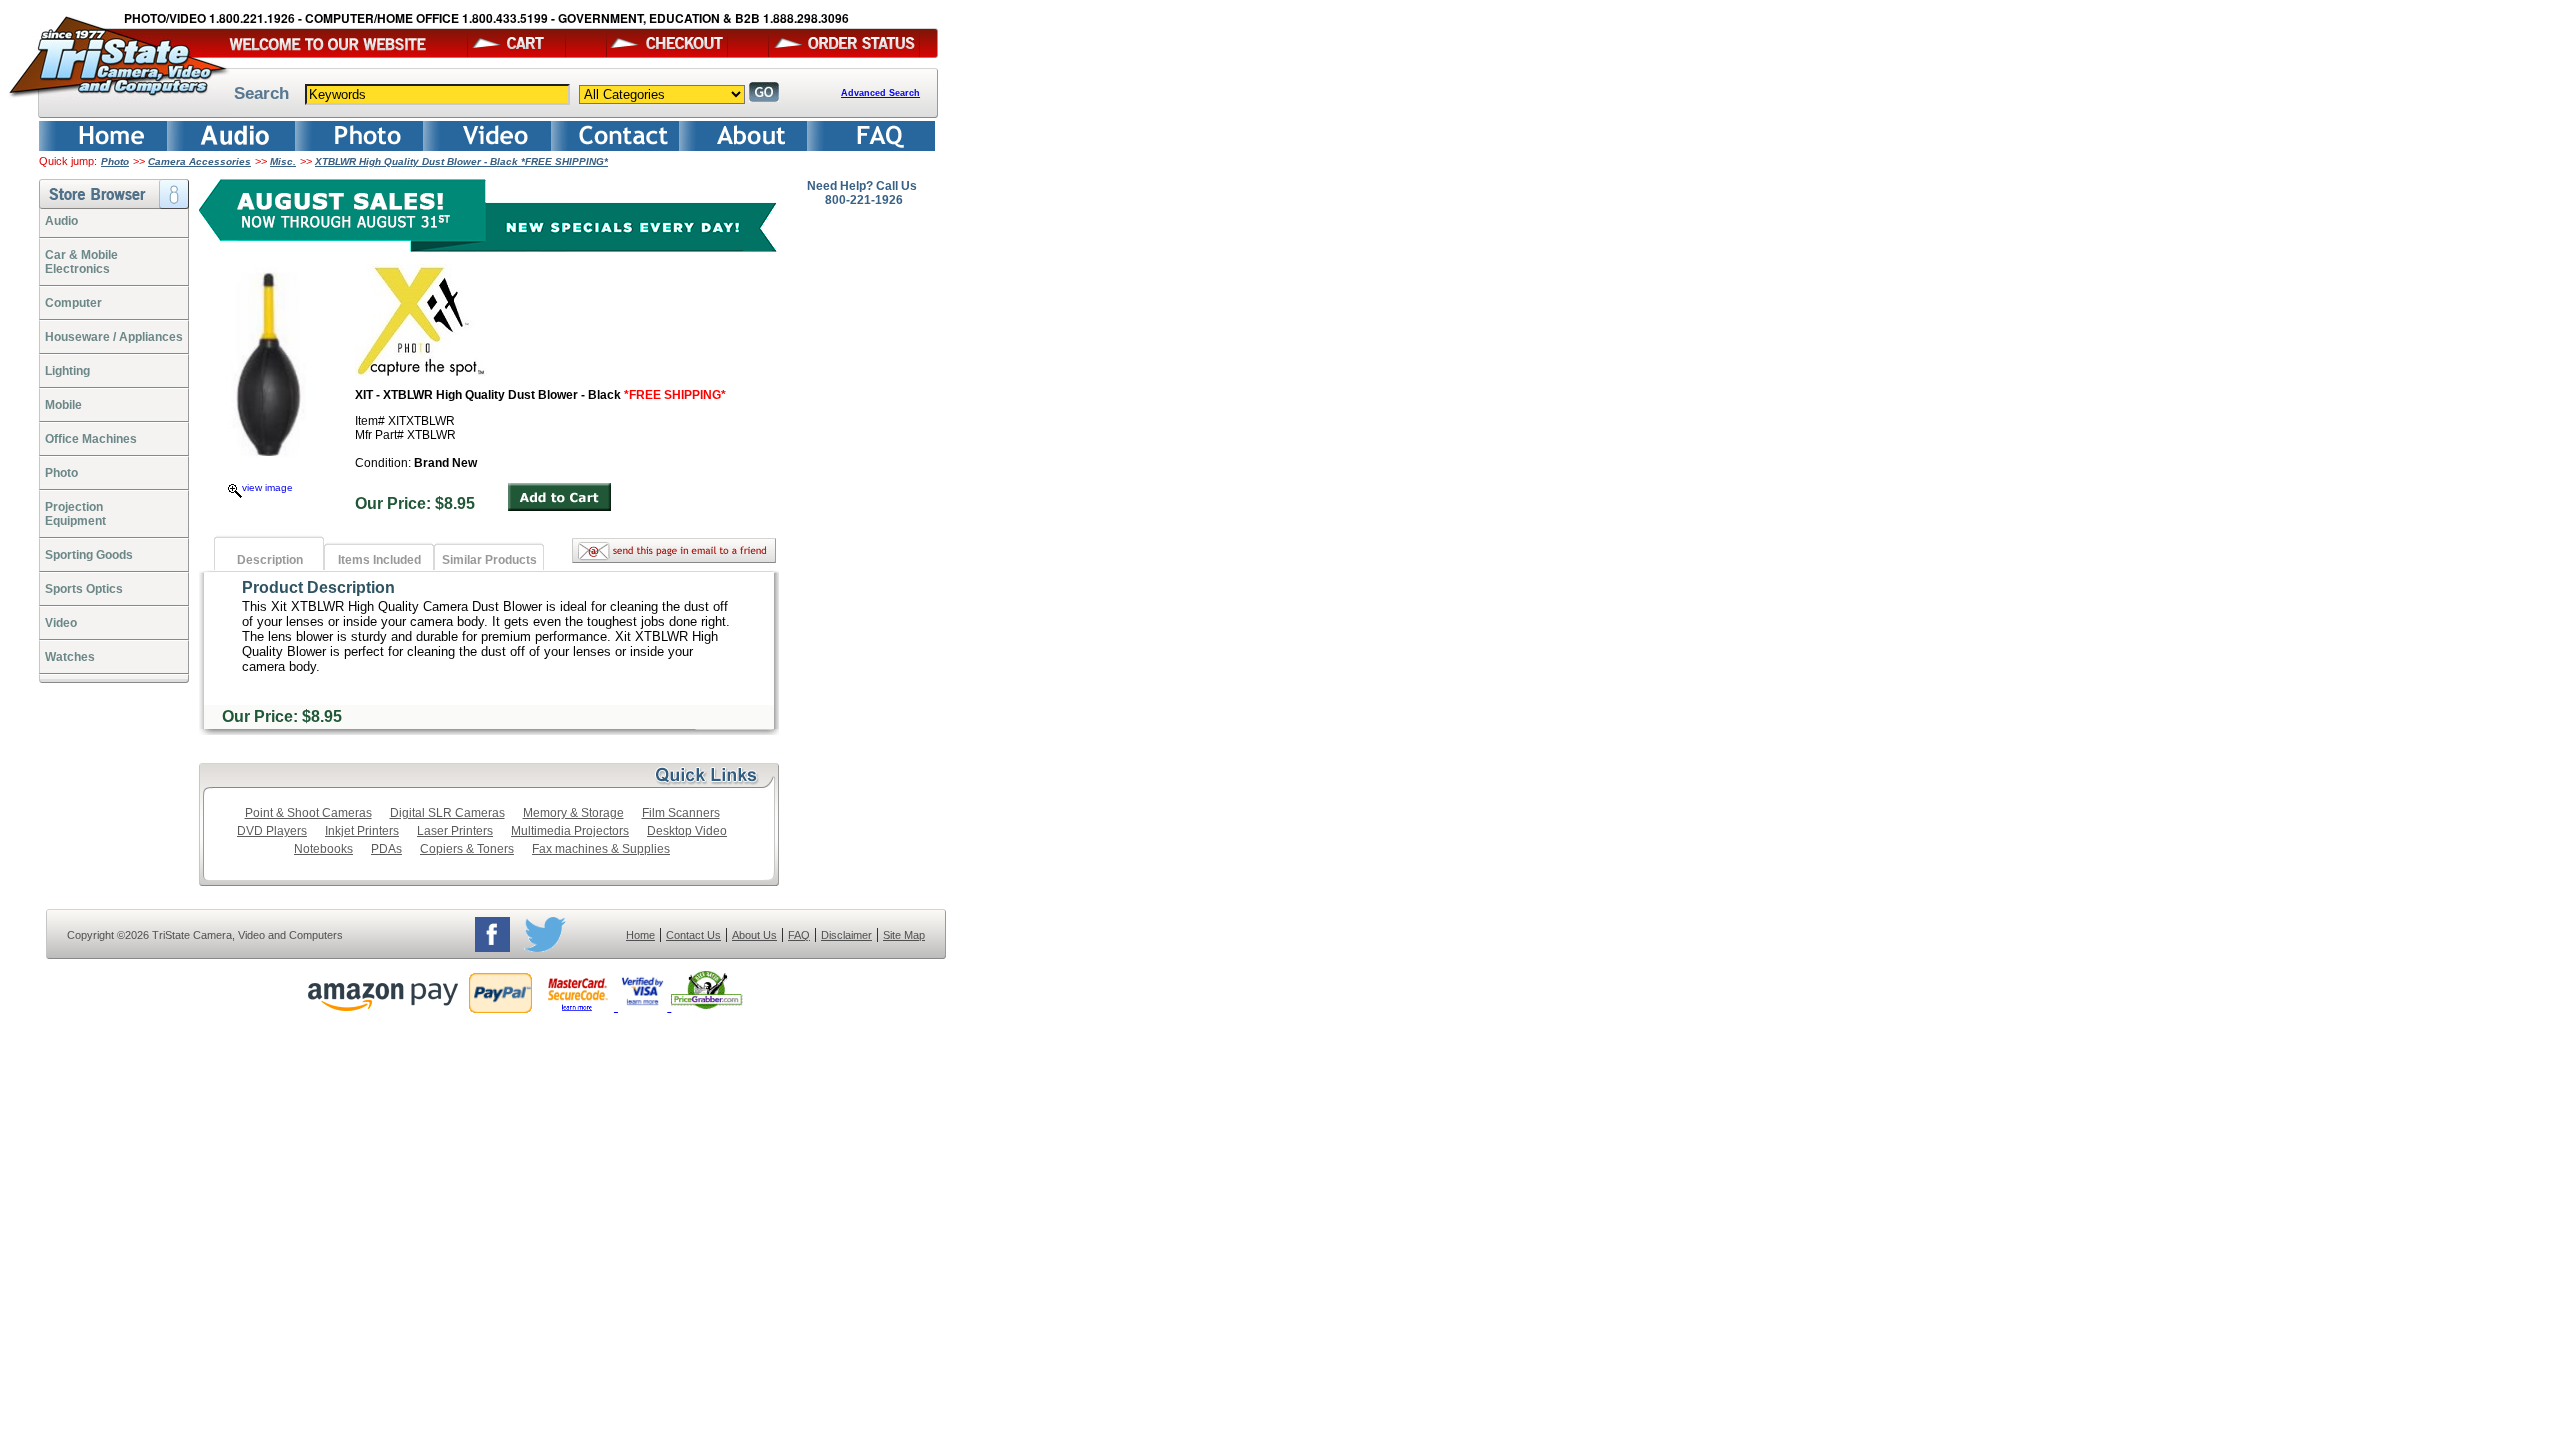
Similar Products (489, 560)
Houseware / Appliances (114, 337)
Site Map (904, 935)
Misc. (283, 161)
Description (270, 560)
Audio (61, 221)
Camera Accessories (199, 161)
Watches (70, 657)
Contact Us (693, 935)
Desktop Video (687, 831)
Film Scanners (681, 813)
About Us (754, 935)
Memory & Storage (573, 813)
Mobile (63, 405)
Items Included (379, 560)
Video (61, 623)
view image (267, 487)
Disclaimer (846, 935)
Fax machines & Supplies (601, 849)
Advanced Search (880, 93)
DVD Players (272, 831)
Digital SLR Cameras (447, 813)
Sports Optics (84, 589)
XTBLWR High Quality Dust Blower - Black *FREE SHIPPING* (461, 161)
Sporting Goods (89, 555)
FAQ (799, 935)
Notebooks (323, 849)
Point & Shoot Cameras (308, 813)
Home (640, 935)
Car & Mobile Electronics (81, 262)
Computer (73, 303)
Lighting (67, 371)
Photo (115, 161)
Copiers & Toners (467, 849)
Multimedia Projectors (570, 831)
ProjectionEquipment (75, 514)
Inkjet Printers (362, 831)
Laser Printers (455, 831)
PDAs (386, 849)
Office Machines (91, 439)
